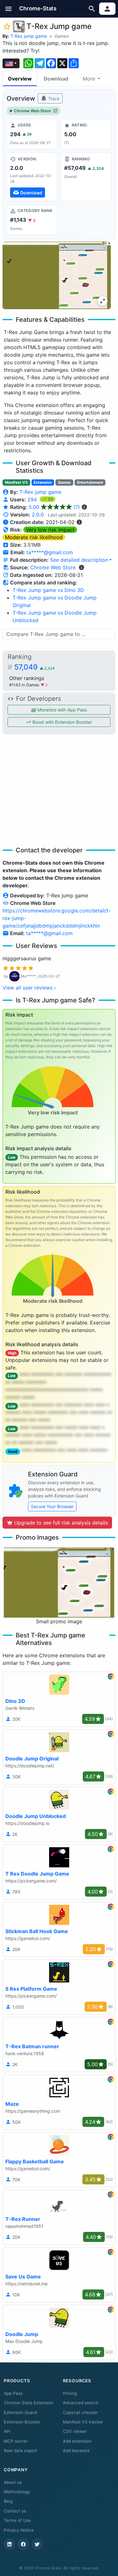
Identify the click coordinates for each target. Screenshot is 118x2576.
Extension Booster (22, 2422)
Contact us (15, 2511)
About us (13, 2482)
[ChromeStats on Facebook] (23, 2544)
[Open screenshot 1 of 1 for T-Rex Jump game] (57, 275)
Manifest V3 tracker (83, 2422)
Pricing (70, 2393)
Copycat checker (80, 2412)
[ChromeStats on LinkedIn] (9, 2544)
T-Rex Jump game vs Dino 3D (48, 590)
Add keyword (76, 2451)
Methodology (17, 2492)
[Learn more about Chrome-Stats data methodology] (81, 567)
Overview (20, 79)
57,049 (34, 667)
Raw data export (20, 2451)
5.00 (54, 507)
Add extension (77, 2441)
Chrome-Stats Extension (28, 2403)
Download (56, 79)
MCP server (16, 2441)
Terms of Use (17, 2520)
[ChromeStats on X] (37, 2544)
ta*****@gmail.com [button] (50, 552)
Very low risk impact (50, 530)
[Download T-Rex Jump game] (32, 177)
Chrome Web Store (32, 111)
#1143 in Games (25, 685)
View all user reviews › (29, 988)
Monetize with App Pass (62, 710)
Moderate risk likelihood (34, 537)
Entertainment (90, 482)
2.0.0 (38, 515)
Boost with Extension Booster (62, 722)
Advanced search (81, 2403)
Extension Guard (20, 2412)
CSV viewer (75, 2431)
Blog (8, 2501)
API (7, 2431)
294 (33, 499)
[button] (9, 9)
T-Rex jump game (29, 36)
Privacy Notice (19, 2530)
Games (62, 36)
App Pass (13, 2393)
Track (53, 99)
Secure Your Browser (52, 1506)
